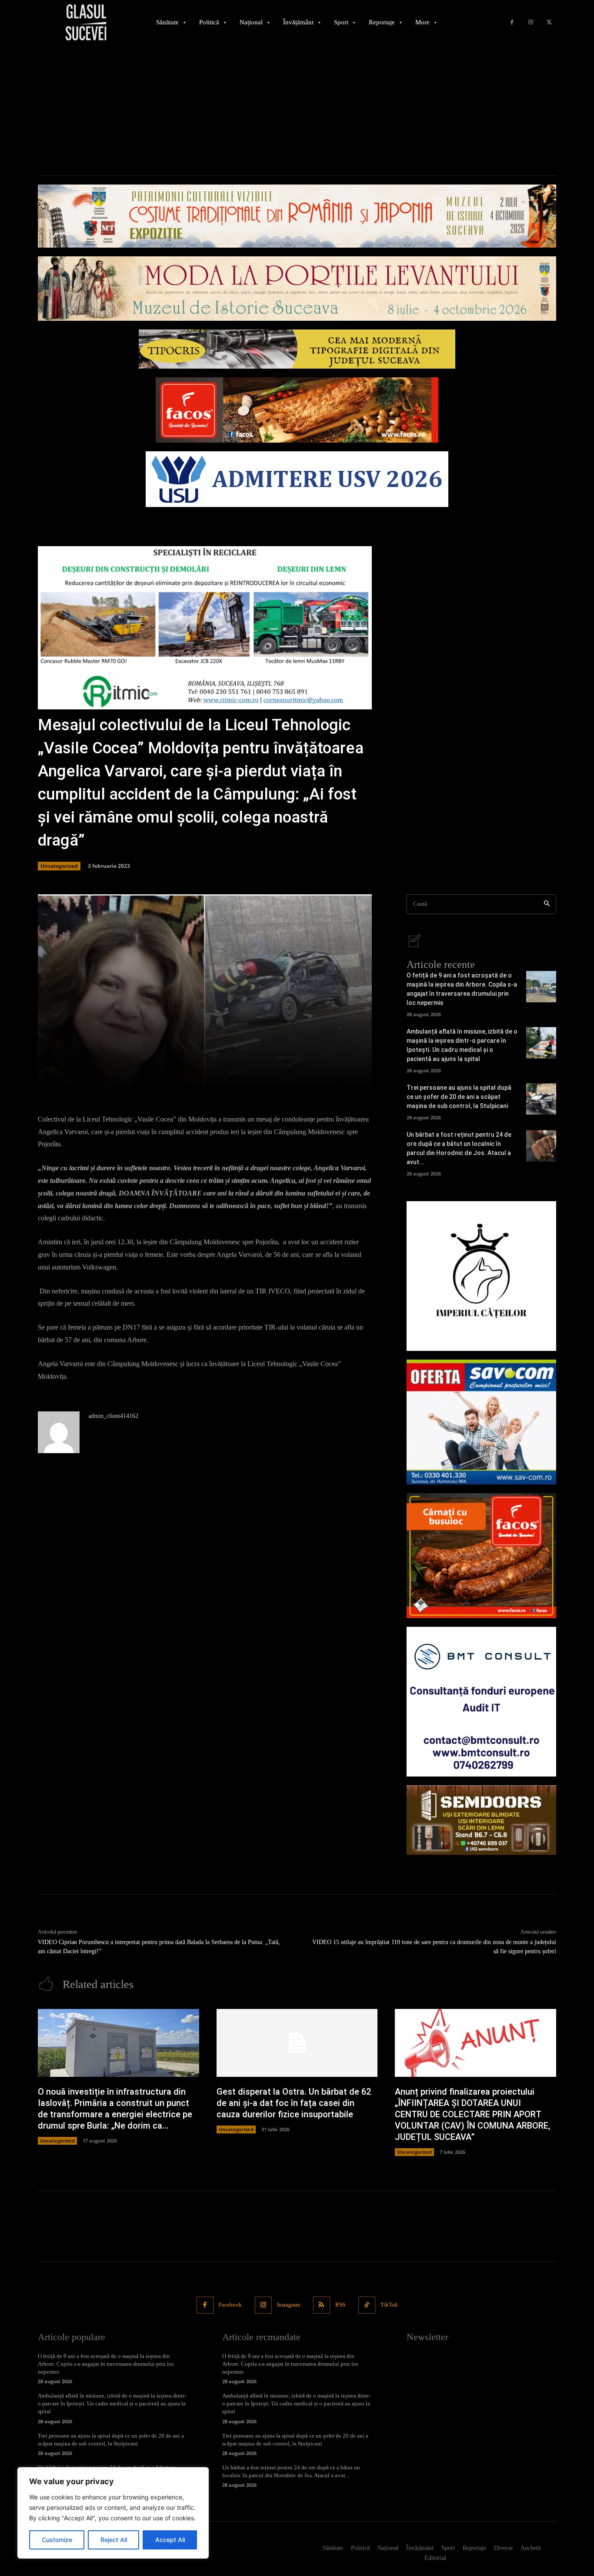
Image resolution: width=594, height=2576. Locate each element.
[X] (549, 22)
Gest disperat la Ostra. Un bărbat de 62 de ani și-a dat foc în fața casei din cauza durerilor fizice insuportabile (294, 2103)
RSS (340, 2305)
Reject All (114, 2540)
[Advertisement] (297, 110)
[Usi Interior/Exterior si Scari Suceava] (481, 1820)
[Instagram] (531, 22)
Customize (57, 2540)
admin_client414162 (113, 1416)
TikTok (389, 2305)
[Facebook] (512, 22)
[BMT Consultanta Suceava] (481, 1702)
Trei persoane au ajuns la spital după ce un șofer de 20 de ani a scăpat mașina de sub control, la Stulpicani (459, 1097)
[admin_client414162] (59, 1432)
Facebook (230, 2305)
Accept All (170, 2540)
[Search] (547, 904)
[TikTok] (367, 2305)
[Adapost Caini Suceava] (481, 1276)
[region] (113, 2513)
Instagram (289, 2305)
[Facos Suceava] (481, 1556)
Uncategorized (59, 866)
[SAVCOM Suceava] (481, 1422)
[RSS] (322, 2305)
